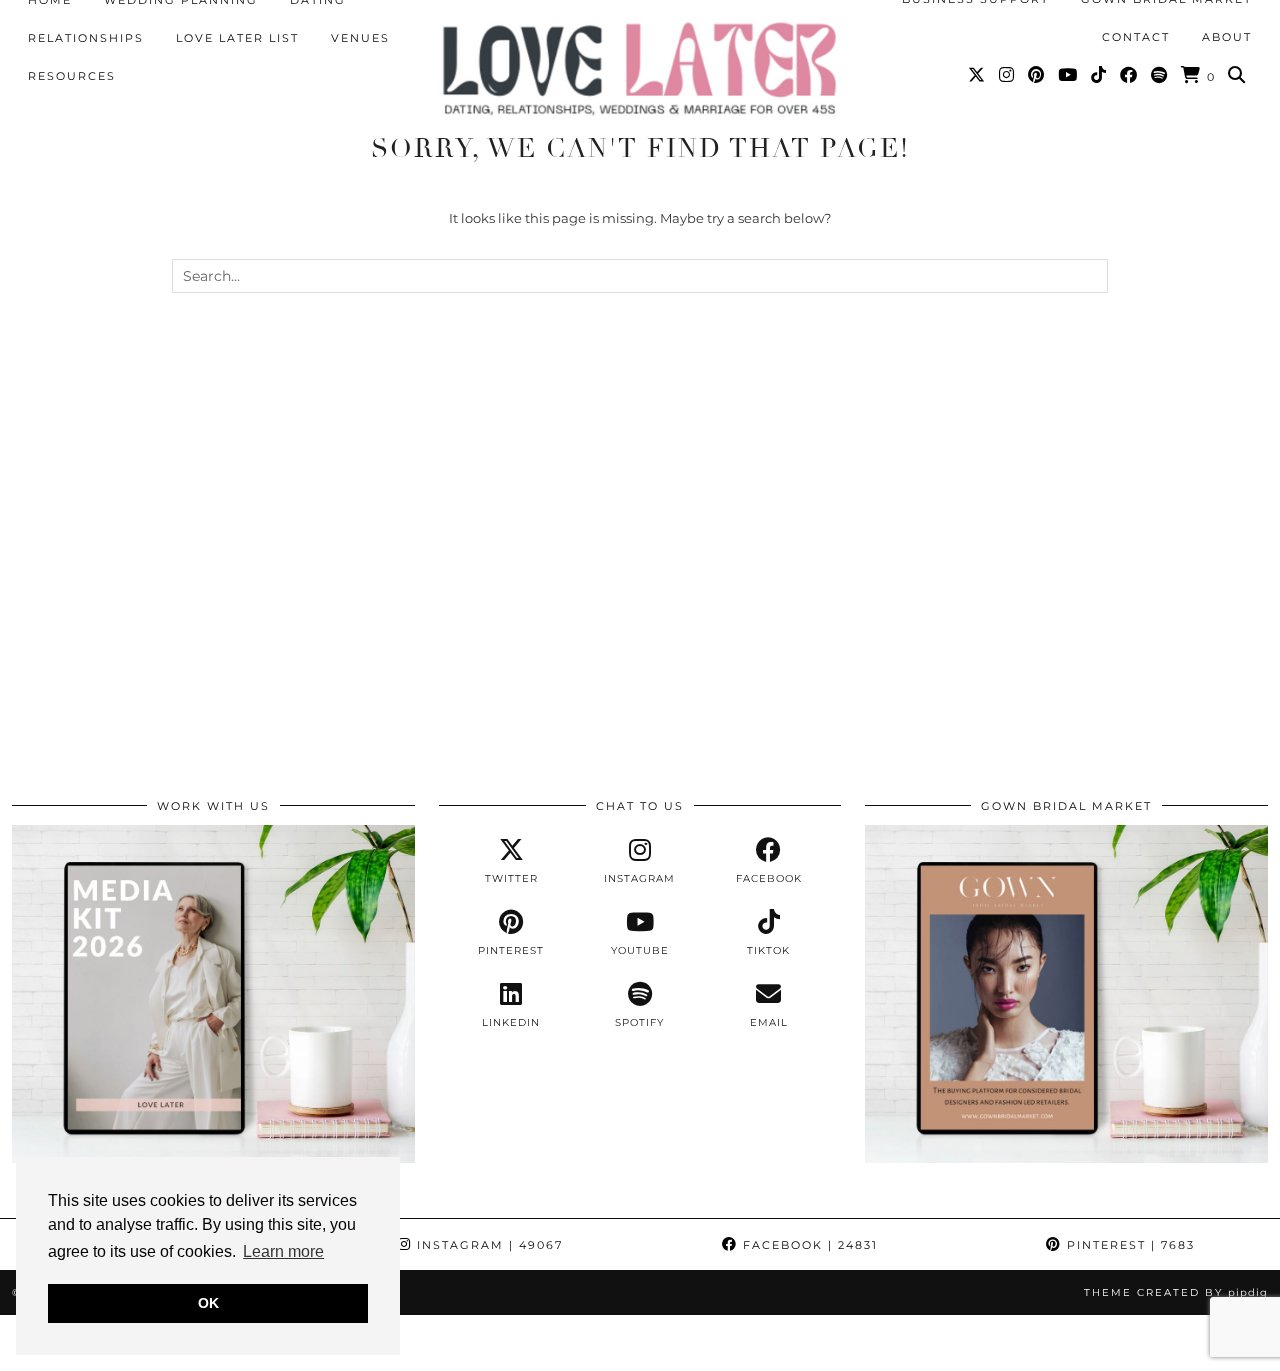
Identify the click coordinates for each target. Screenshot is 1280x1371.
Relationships (86, 38)
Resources (72, 76)
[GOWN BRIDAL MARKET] (1066, 1158)
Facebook (808, 1245)
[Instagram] (1007, 75)
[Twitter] (977, 75)
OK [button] (208, 1303)
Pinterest (1128, 1245)
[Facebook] (1129, 75)
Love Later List (237, 38)
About (1227, 37)
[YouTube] (1068, 75)
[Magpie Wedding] (640, 68)
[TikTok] (1099, 75)
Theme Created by (1176, 1292)
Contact (1136, 37)
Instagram (487, 1245)
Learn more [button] (283, 1251)
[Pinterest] (1037, 75)
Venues (360, 38)
